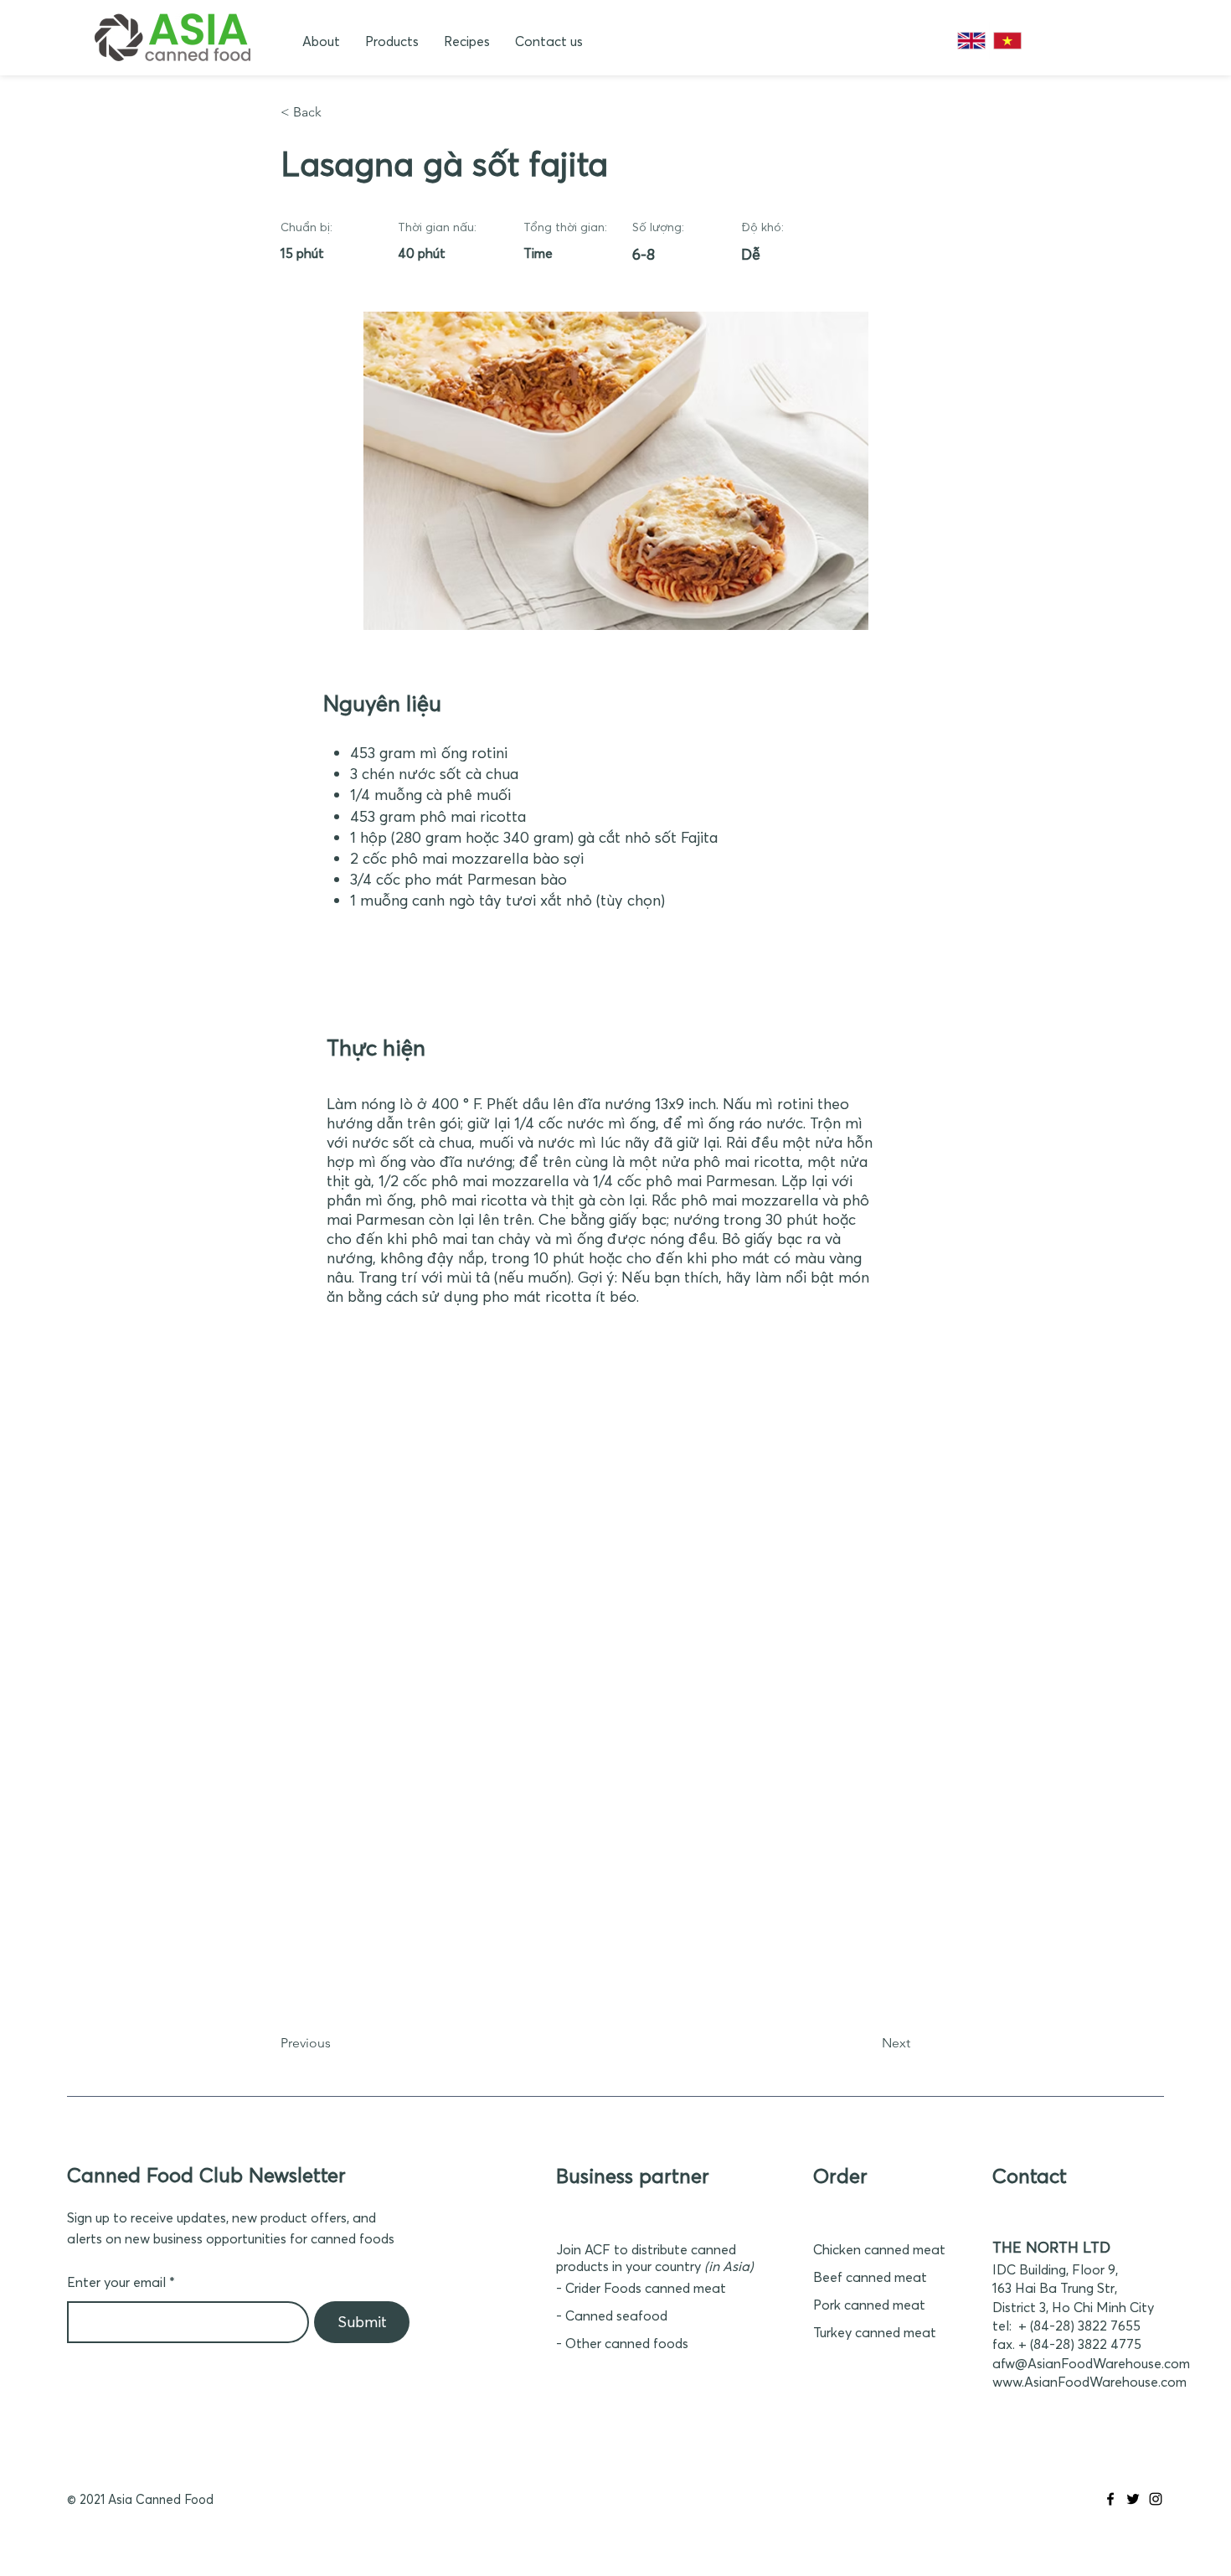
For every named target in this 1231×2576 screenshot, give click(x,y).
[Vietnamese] (1007, 41)
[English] (971, 41)
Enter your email (116, 2282)
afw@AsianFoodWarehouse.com (1091, 2363)
